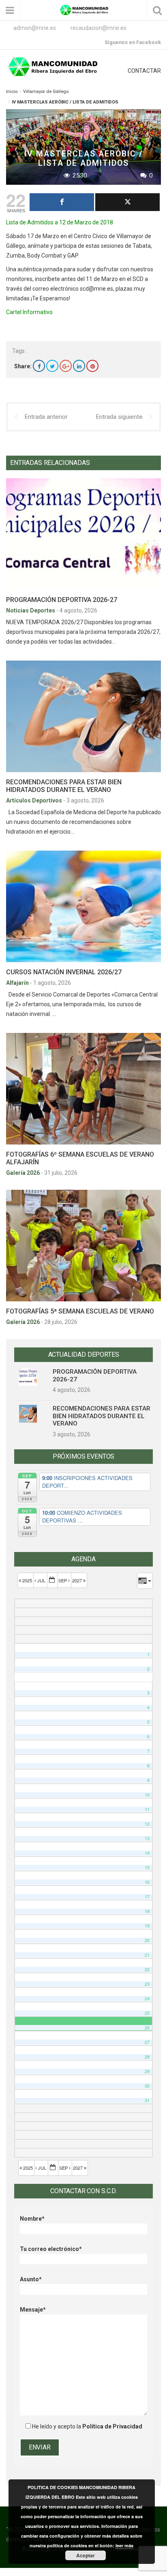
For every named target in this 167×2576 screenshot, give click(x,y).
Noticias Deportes (31, 610)
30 (147, 2086)
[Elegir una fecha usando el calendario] (52, 1580)
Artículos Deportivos (35, 800)
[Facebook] (39, 366)
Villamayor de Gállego (46, 92)
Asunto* (31, 2279)
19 (147, 1926)
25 (147, 2013)
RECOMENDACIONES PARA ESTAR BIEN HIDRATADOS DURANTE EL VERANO (64, 786)
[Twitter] (52, 366)
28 (147, 2057)
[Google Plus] (66, 366)
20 (147, 1940)
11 (147, 1809)
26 (147, 2028)
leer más (124, 2545)
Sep (63, 1580)
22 (147, 1969)
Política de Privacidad (112, 2426)
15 (147, 1868)
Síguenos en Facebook (133, 42)
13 (147, 1838)
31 (147, 2100)
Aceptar (86, 2555)
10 (147, 1795)
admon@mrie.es (35, 28)
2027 (78, 1580)
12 (147, 1824)
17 (147, 1897)
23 (147, 1984)
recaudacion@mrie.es (98, 28)
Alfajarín (18, 983)
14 (147, 1853)
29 (147, 2071)
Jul (41, 1580)
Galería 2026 (24, 1173)
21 (147, 1955)
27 (147, 2042)
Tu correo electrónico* (51, 2249)
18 (147, 1911)
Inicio (12, 92)
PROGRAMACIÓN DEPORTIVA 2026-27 (62, 600)
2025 (27, 1580)
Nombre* (32, 2219)
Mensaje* (33, 2310)
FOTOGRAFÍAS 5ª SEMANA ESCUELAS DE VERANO (80, 1311)
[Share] (62, 202)
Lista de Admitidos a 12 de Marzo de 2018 (60, 222)
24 (147, 1999)
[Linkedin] (79, 366)
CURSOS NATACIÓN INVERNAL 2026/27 (64, 972)
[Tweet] (127, 202)
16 (147, 1882)
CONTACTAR (144, 71)
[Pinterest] (92, 366)
